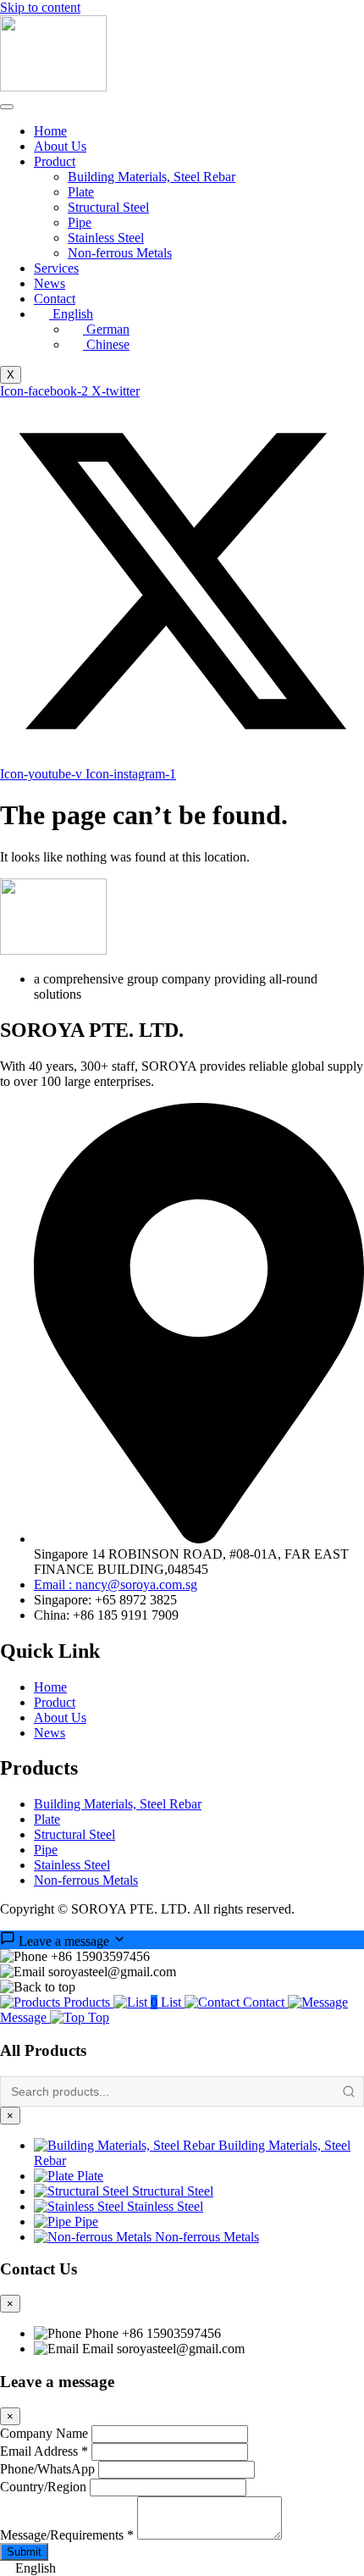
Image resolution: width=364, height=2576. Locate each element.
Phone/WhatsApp (47, 2469)
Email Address (44, 2451)
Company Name (44, 2433)
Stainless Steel (106, 238)
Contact (55, 299)
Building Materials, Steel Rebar (152, 177)
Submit (24, 2552)
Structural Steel (108, 207)
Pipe (80, 222)
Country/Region (43, 2487)
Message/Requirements (67, 2535)
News (50, 283)
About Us (60, 146)
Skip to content (40, 7)
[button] (182, 2568)
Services (56, 268)
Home (50, 131)
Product (55, 161)
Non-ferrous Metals (120, 253)
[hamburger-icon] (7, 107)
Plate (81, 192)
